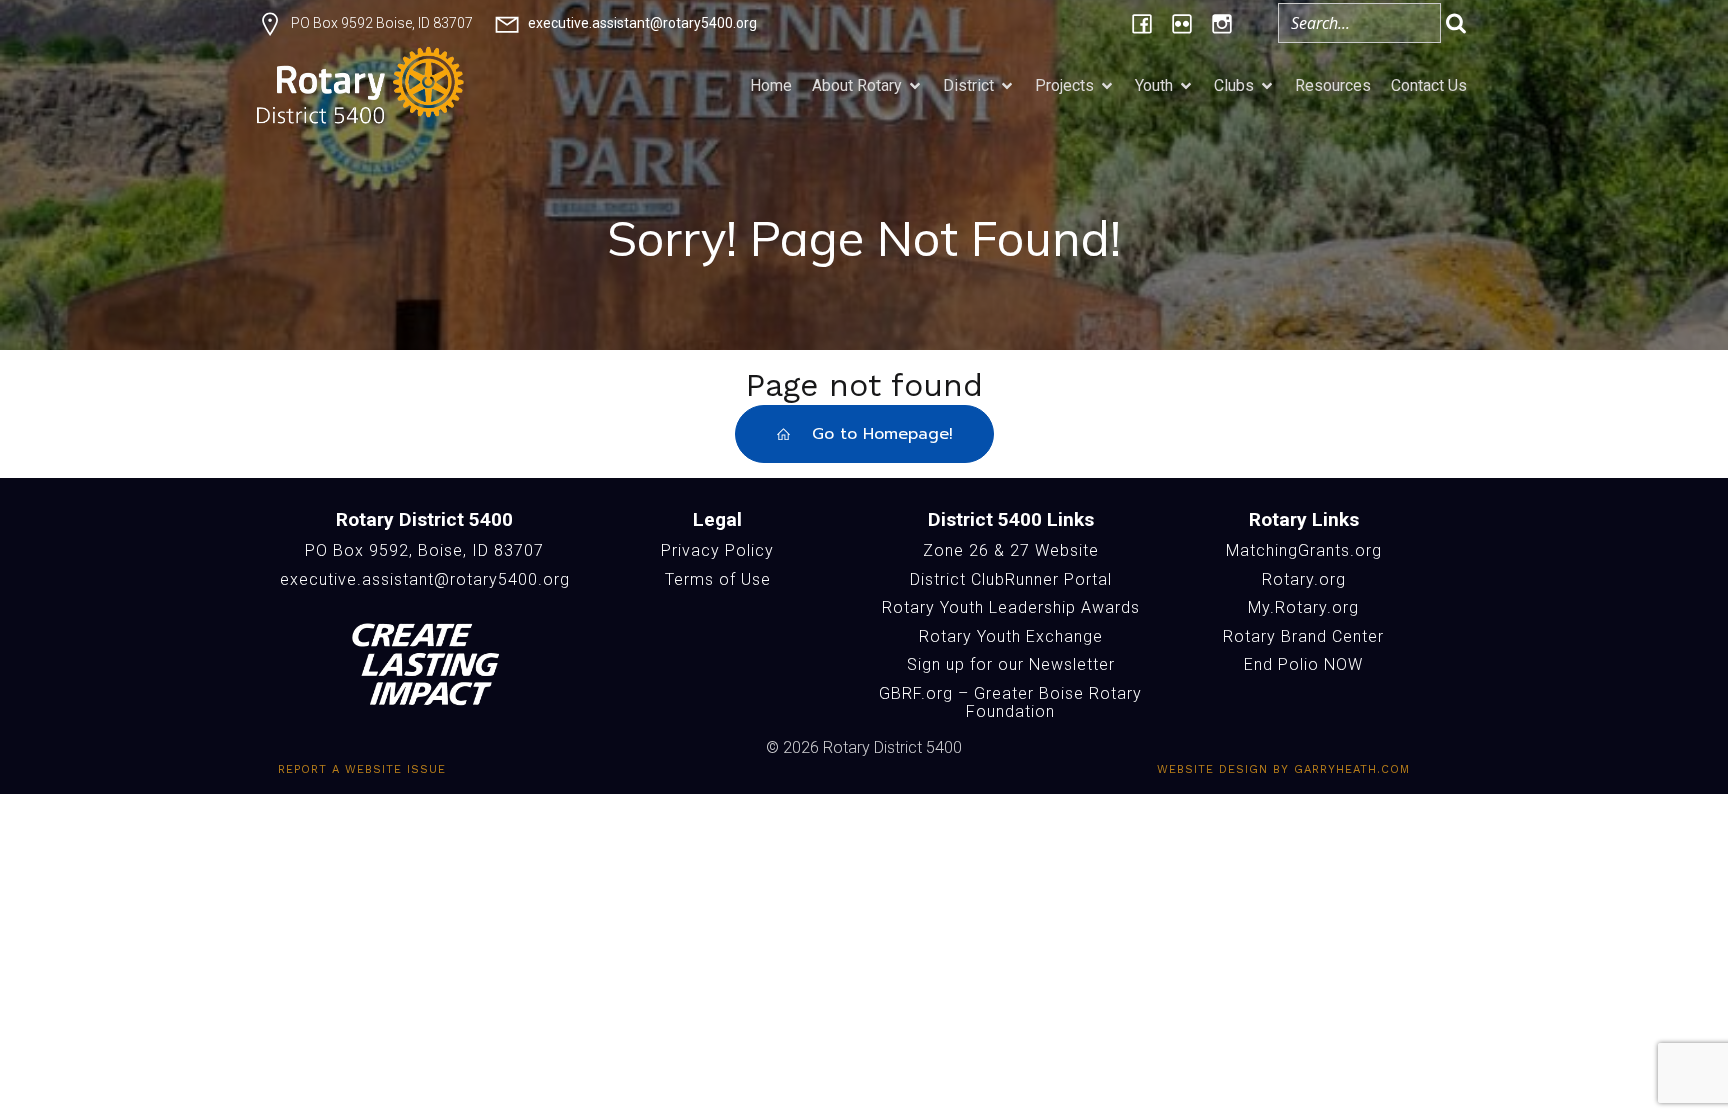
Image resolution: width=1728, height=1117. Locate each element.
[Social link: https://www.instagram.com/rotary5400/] (1222, 23)
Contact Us (1429, 85)
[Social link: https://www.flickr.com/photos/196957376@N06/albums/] (1182, 23)
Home (771, 85)
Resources (1333, 85)
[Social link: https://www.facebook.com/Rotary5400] (1142, 23)
